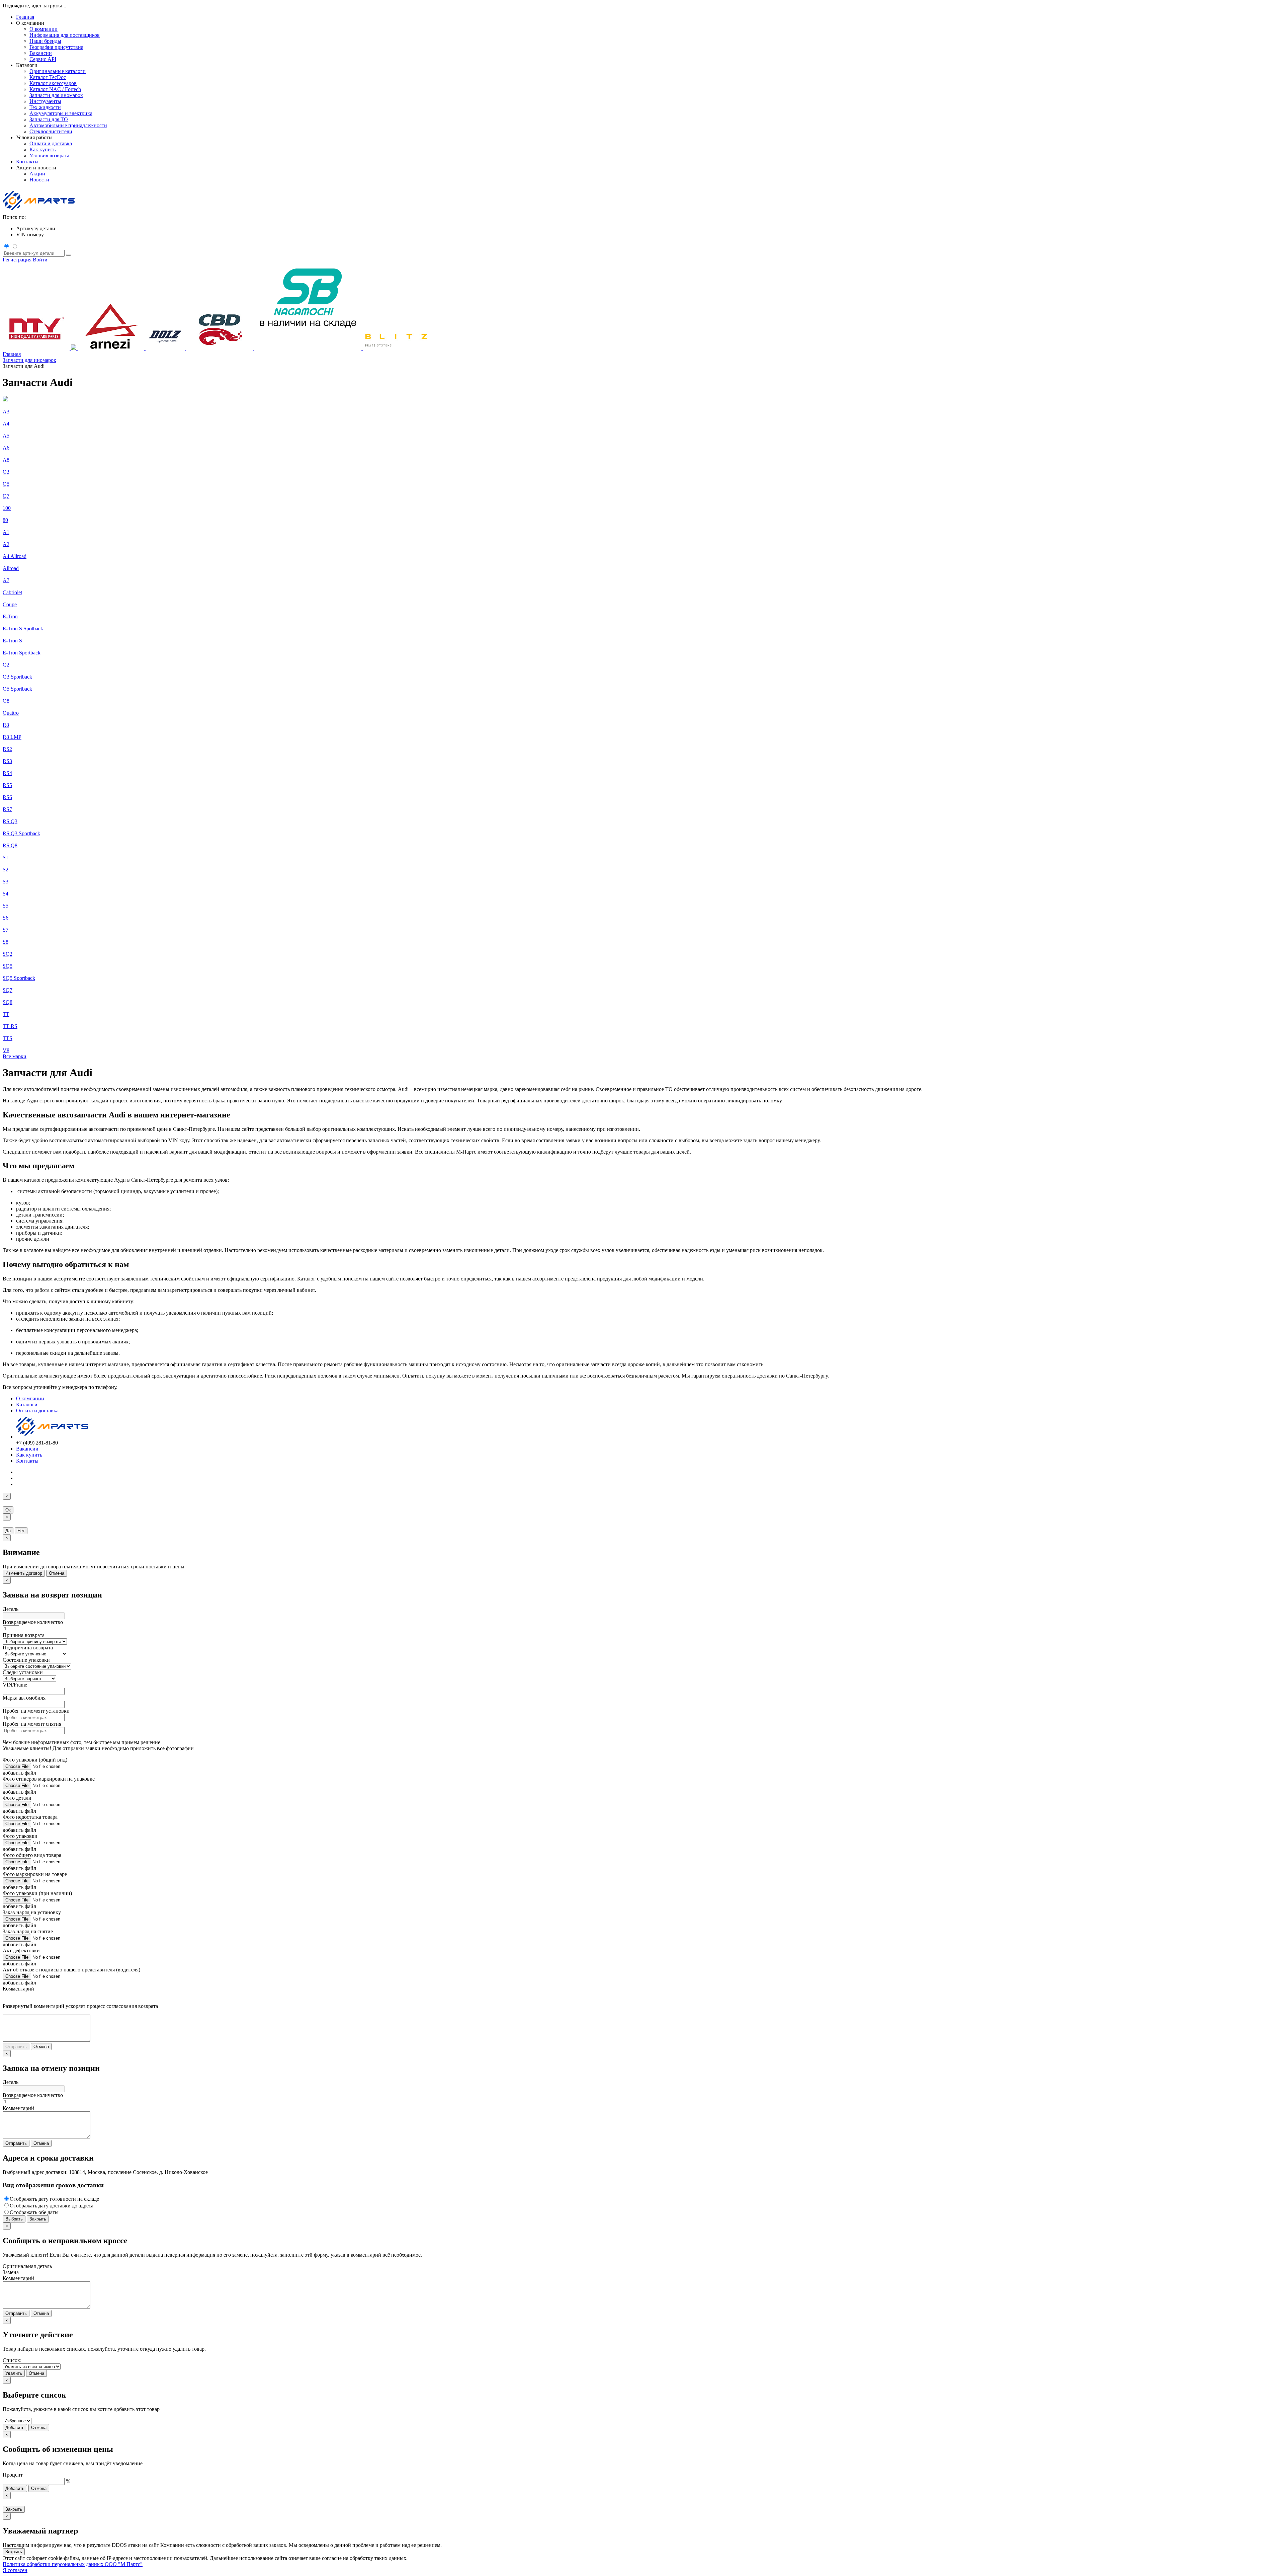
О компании (30, 1398)
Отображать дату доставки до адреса (52, 2206)
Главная (25, 17)
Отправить (16, 2047)
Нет (21, 1531)
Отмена (57, 1573)
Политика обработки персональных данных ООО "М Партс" (73, 2564)
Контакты (27, 162)
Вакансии (27, 1449)
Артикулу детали (36, 228)
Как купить (29, 1455)
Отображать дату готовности (54, 2199)
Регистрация (17, 260)
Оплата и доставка (37, 1411)
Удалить (14, 2373)
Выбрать (14, 2219)
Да (8, 1531)
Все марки (15, 1056)
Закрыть (38, 2219)
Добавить (15, 2428)
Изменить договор (24, 1573)
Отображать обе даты (34, 2212)
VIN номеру (30, 235)
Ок (8, 1510)
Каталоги (27, 1404)
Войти (40, 260)
